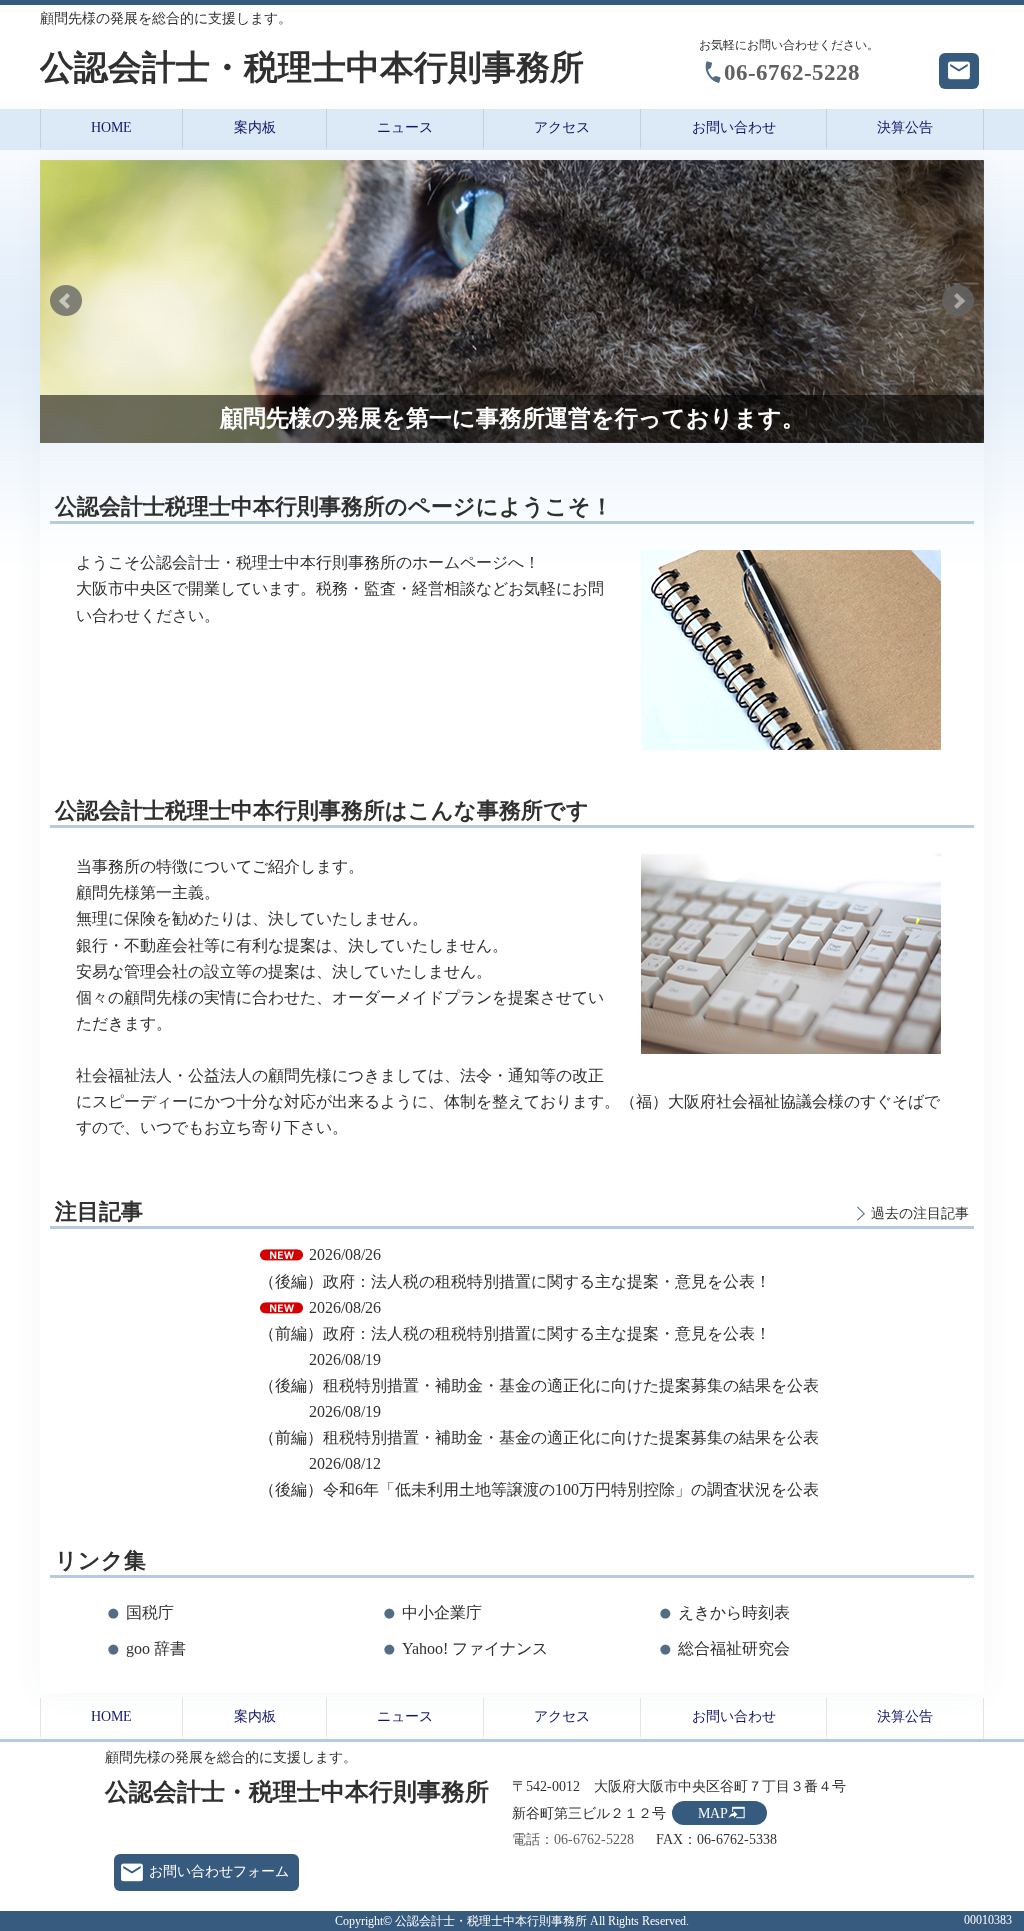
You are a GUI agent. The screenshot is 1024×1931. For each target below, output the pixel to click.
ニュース (405, 127)
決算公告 (905, 127)
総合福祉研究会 (734, 1648)
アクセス (562, 127)
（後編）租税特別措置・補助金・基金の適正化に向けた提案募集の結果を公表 (539, 1385)
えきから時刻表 (734, 1612)
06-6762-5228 (792, 72)
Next (958, 301)
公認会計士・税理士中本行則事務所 (312, 67)
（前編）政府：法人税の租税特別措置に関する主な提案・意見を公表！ (515, 1333)
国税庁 (150, 1612)
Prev (66, 301)
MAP (713, 1813)
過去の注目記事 (920, 1213)
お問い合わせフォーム (219, 1871)
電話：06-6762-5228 (573, 1839)
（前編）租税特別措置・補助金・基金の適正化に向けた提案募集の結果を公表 (539, 1437)
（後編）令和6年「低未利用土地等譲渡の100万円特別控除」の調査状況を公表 (539, 1489)
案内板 (255, 127)
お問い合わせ (734, 127)
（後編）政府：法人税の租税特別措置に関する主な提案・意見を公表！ (515, 1281)
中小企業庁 (442, 1612)
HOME (111, 127)
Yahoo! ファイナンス (475, 1648)
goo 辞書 (156, 1648)
